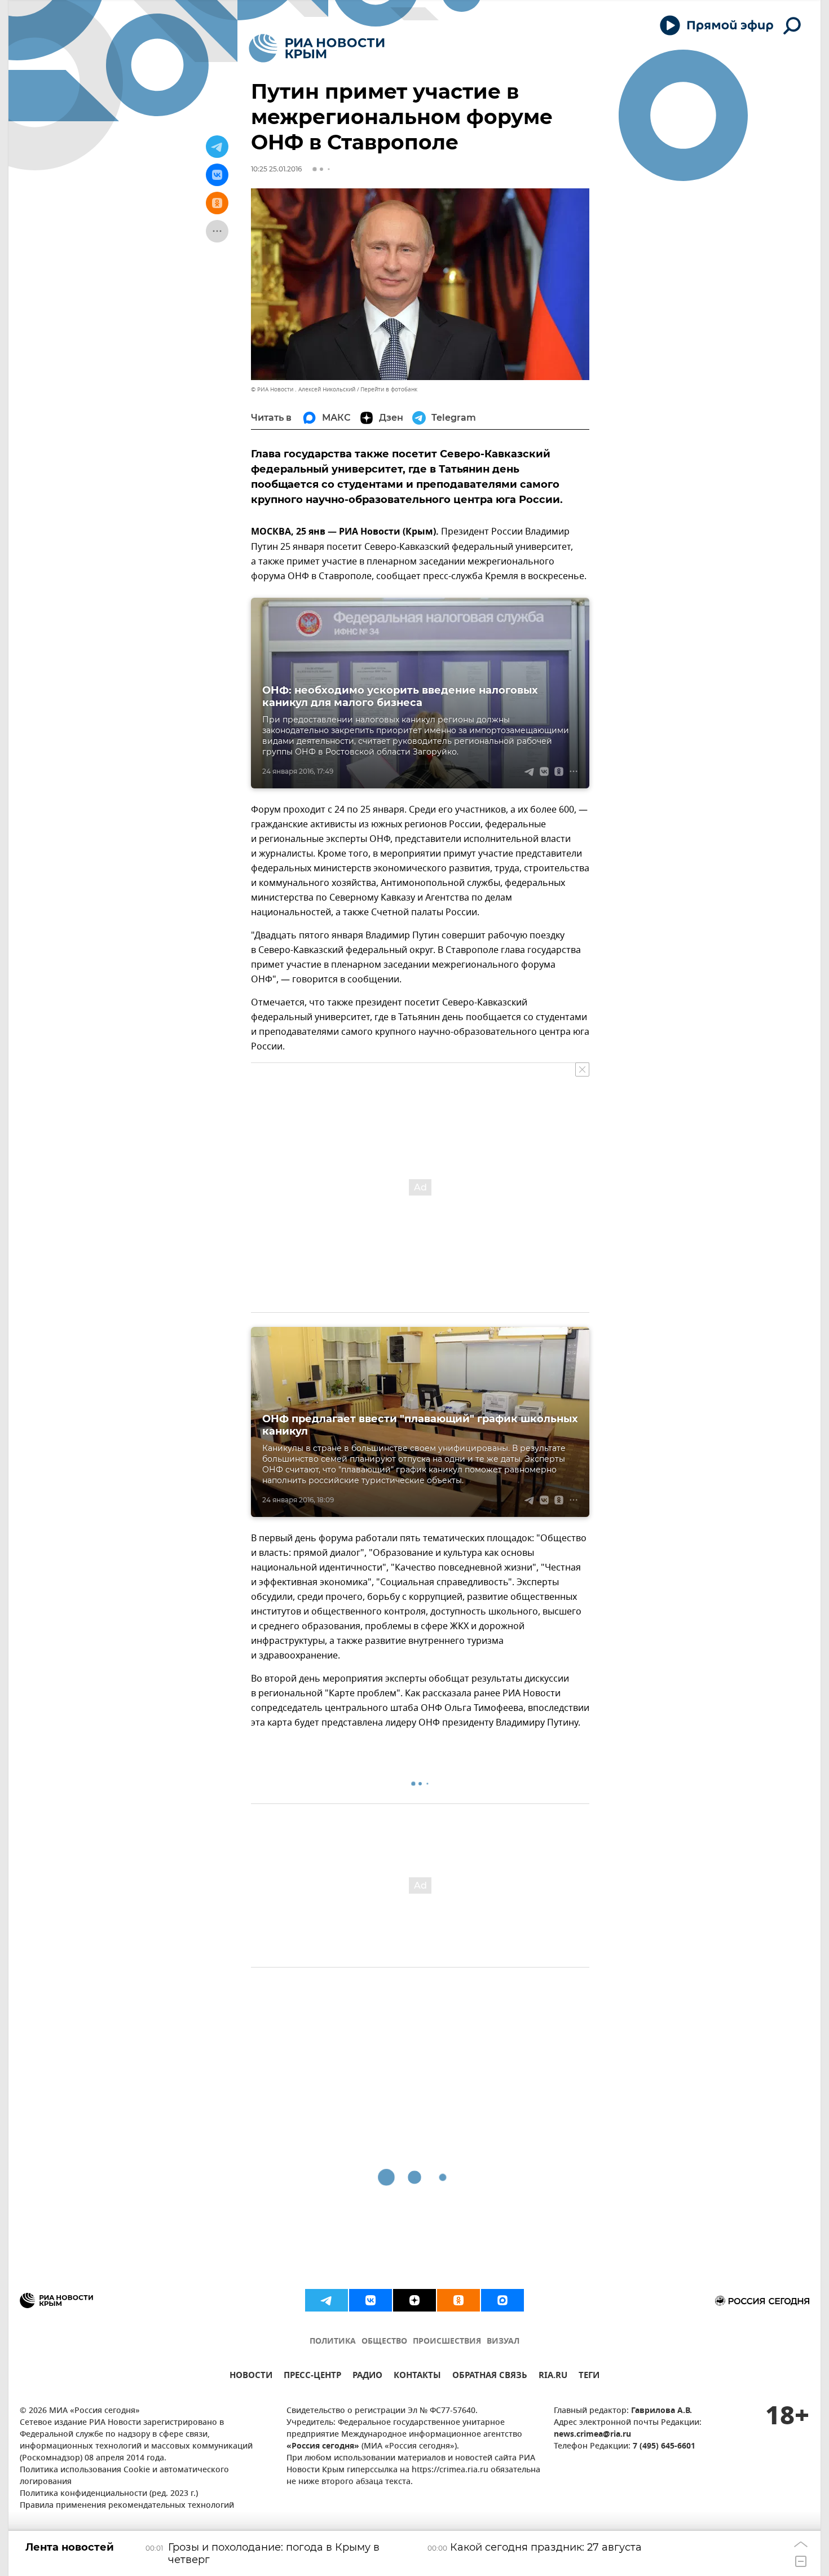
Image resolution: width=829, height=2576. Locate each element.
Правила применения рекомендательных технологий (127, 2506)
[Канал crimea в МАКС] (502, 2300)
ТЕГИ (589, 2377)
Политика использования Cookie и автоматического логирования (124, 2476)
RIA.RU (553, 2377)
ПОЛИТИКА (333, 2342)
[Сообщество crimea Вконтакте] (371, 2300)
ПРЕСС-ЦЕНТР (312, 2377)
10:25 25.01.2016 (276, 169)
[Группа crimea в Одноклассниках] (458, 2300)
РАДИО (367, 2377)
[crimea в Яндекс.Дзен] (414, 2300)
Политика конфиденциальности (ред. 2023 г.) (109, 2494)
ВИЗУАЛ (503, 2342)
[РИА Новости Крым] (317, 48)
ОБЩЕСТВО (384, 2342)
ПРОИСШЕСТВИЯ (447, 2342)
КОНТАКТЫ (417, 2377)
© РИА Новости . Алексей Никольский (303, 389)
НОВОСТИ (251, 2377)
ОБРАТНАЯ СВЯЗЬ (490, 2377)
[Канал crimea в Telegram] (327, 2300)
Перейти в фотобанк (389, 389)
